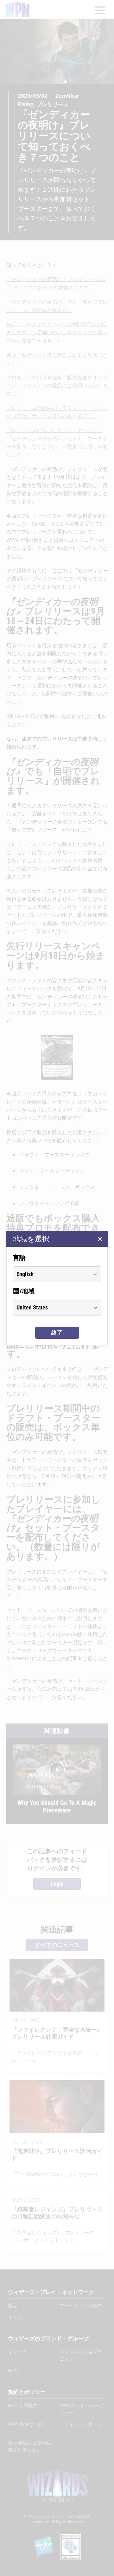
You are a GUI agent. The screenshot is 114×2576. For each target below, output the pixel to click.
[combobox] (51, 1274)
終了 (57, 1333)
